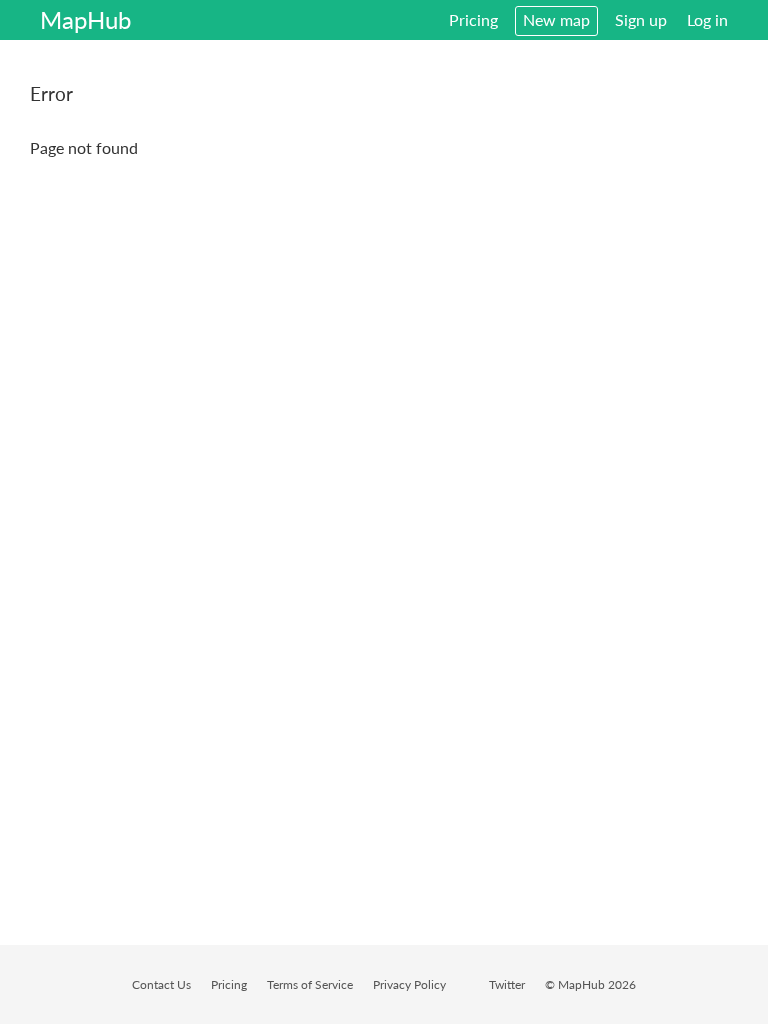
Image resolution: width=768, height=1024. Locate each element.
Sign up (641, 19)
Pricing (473, 19)
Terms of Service (310, 984)
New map (556, 19)
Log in (707, 19)
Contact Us (161, 984)
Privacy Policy (409, 984)
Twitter (507, 984)
